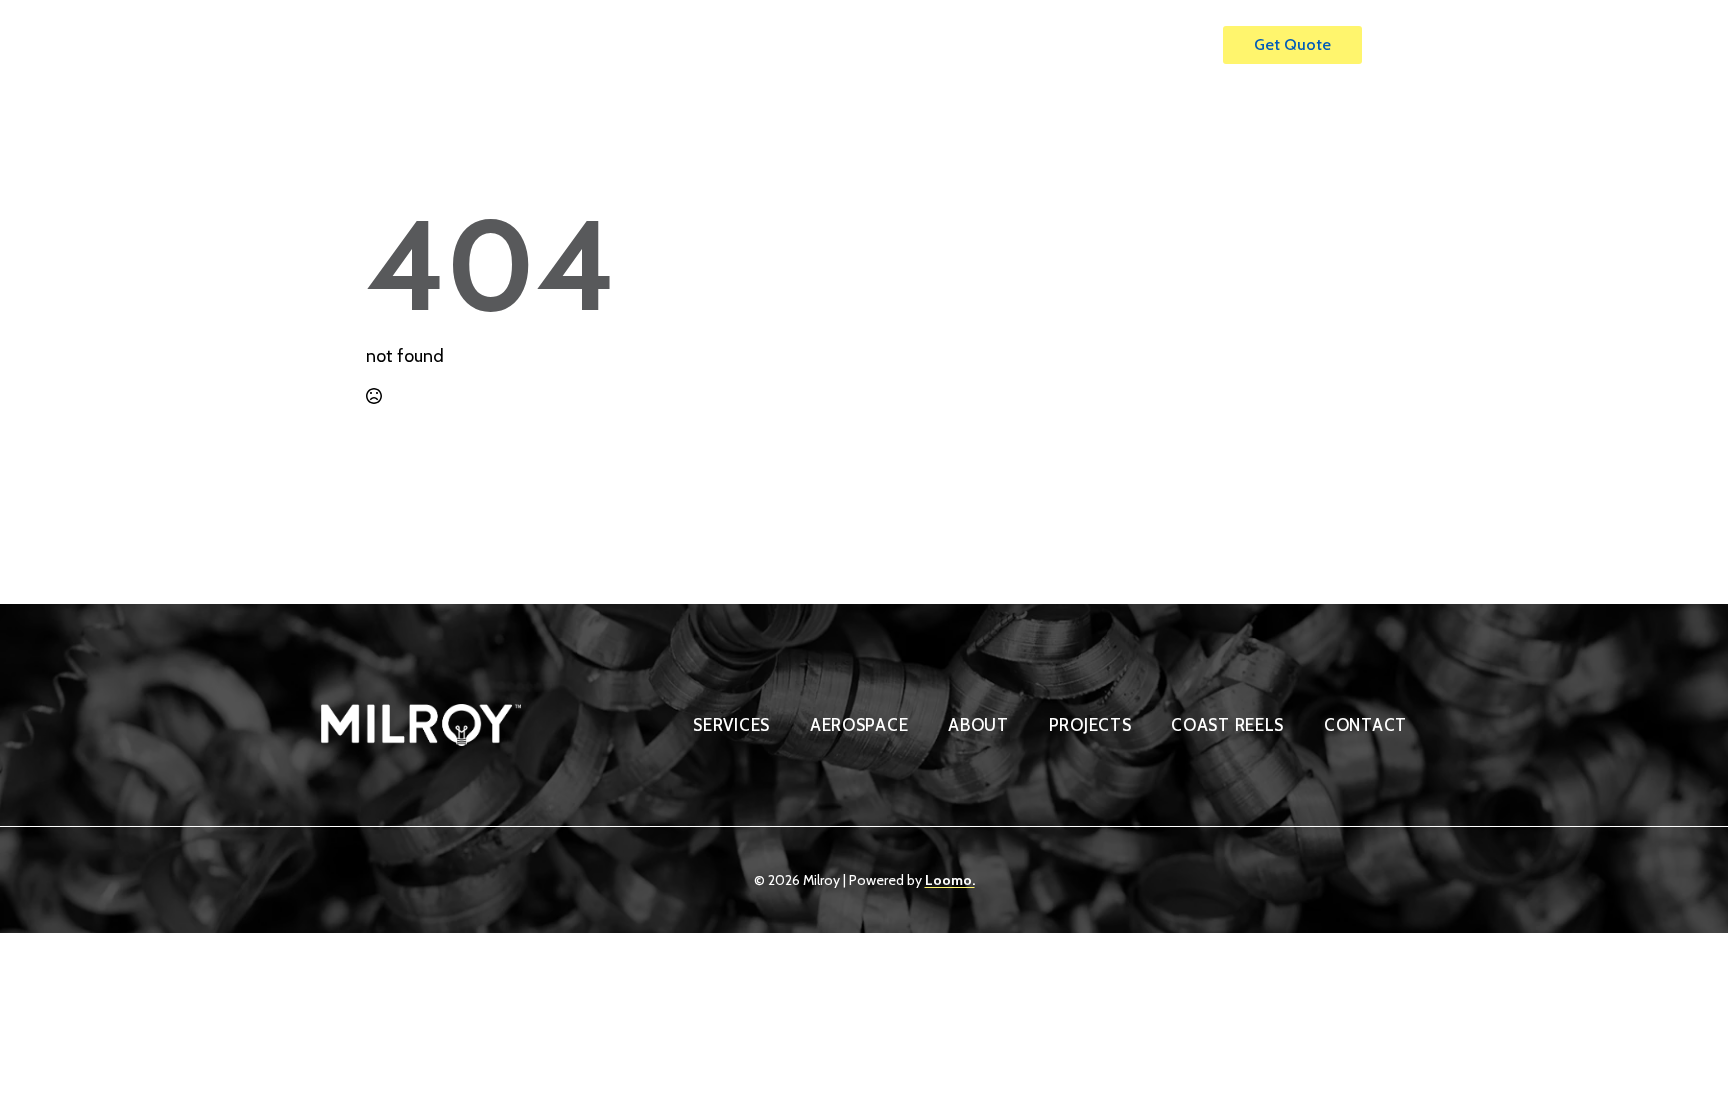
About (971, 45)
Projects (1061, 45)
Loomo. (950, 880)
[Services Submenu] (911, 36)
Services (862, 45)
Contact (1156, 45)
